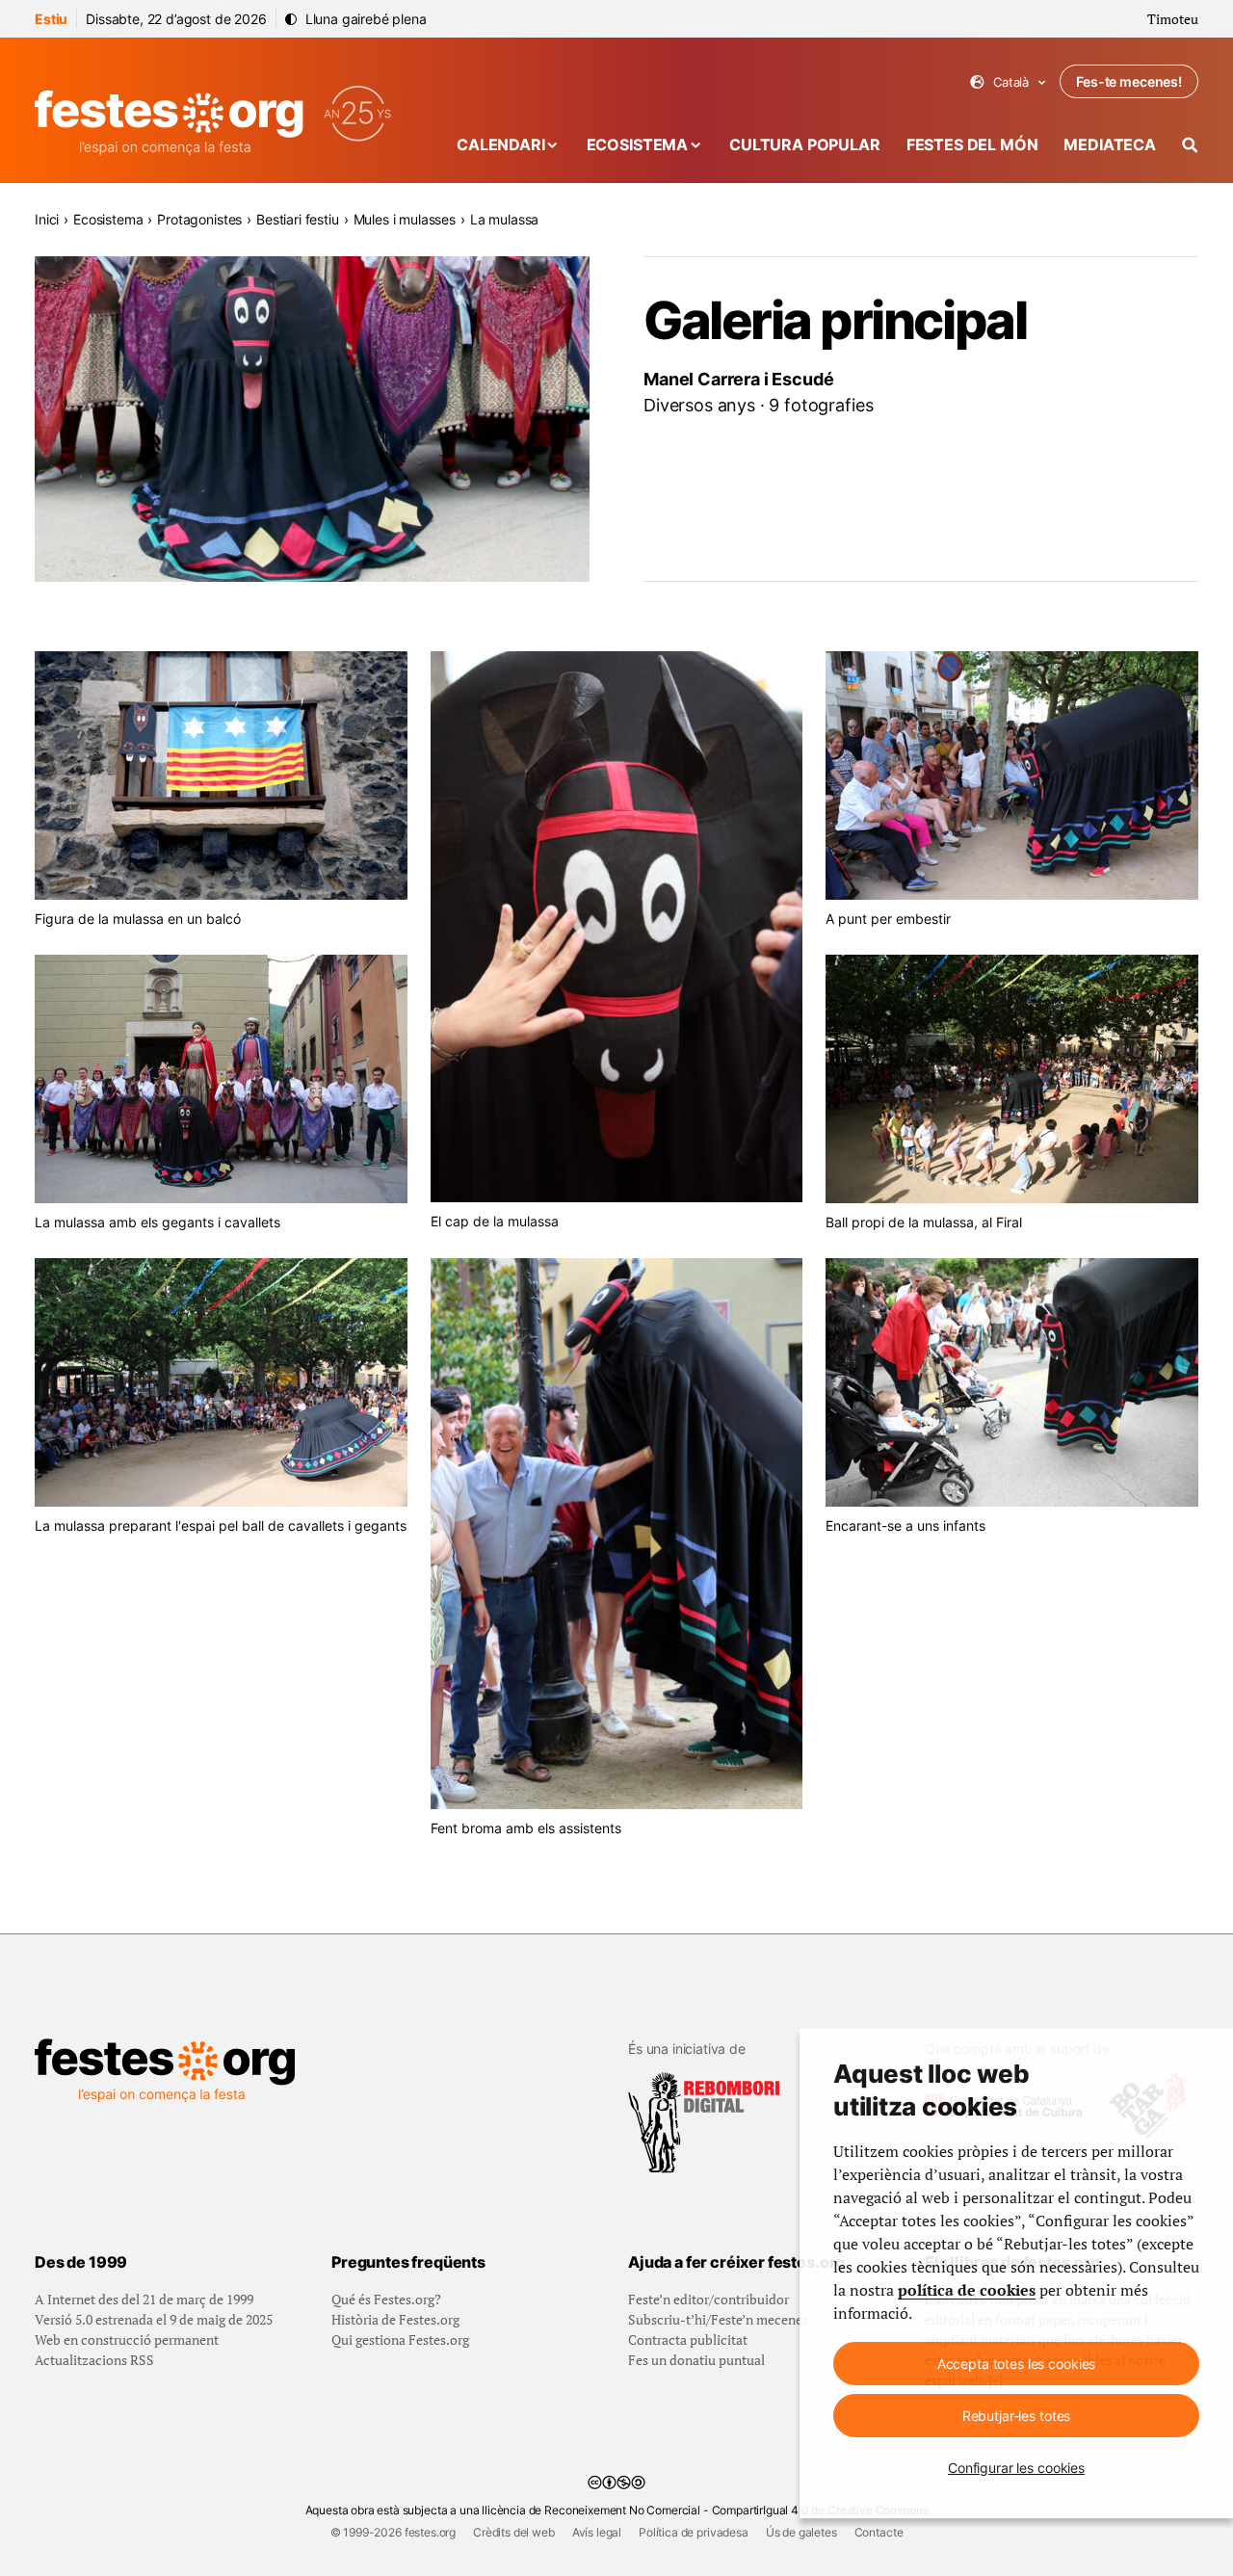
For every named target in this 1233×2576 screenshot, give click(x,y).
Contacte (879, 2532)
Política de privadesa (694, 2532)
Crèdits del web (514, 2532)
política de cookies (967, 2290)
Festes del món (972, 145)
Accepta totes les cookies (1017, 2364)
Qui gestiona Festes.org (400, 2339)
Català (1008, 82)
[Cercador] (1190, 145)
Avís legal (597, 2532)
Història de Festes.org (395, 2319)
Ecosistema (637, 145)
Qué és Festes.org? (386, 2299)
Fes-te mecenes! (1129, 81)
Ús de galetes (801, 2532)
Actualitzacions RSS (94, 2360)
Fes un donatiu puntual (696, 2360)
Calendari (501, 145)
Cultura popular (805, 145)
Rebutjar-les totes (1016, 2416)
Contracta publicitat (688, 2339)
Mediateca (1110, 145)
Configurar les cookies (1016, 2468)
